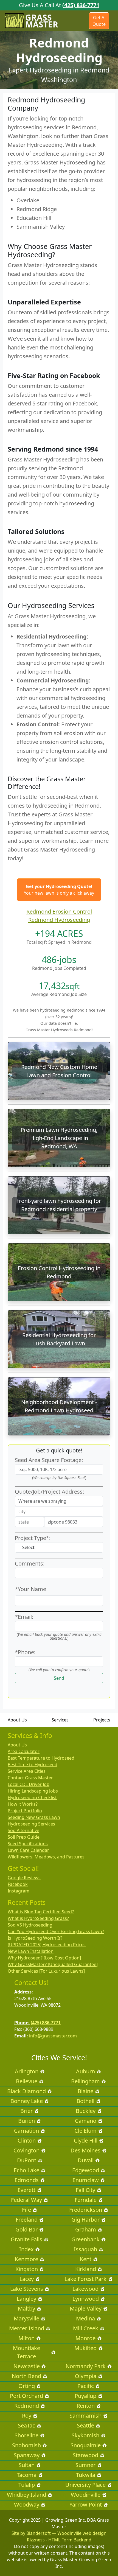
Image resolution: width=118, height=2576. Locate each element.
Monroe (85, 2338)
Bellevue (27, 2081)
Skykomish (85, 2435)
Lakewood (85, 2289)
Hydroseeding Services (31, 1824)
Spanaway (27, 2455)
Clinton (27, 2140)
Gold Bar (26, 2229)
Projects (102, 1720)
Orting (27, 2386)
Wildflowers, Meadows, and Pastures (46, 1857)
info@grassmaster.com (53, 2036)
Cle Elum (85, 2131)
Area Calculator (24, 1751)
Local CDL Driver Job (29, 1784)
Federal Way (26, 2200)
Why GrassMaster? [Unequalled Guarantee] (53, 1964)
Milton (26, 2338)
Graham (86, 2229)
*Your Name (30, 1589)
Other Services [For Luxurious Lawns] (46, 1971)
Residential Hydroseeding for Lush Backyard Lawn (59, 1339)
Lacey (27, 2279)
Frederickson (86, 2210)
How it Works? (23, 1804)
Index (26, 2249)
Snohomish (26, 2445)
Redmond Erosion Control (59, 912)
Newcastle (27, 2366)
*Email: (24, 1617)
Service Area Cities (27, 1771)
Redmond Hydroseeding (59, 920)
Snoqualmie (86, 2445)
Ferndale (86, 2200)
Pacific (86, 2386)
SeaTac (26, 2425)
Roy (27, 2416)
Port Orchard (26, 2396)
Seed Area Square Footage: (49, 1460)
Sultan (27, 2465)
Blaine (85, 2091)
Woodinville (86, 2495)
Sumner (85, 2465)
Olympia (86, 2376)
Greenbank (85, 2239)
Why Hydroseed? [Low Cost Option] (44, 1958)
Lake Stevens (27, 2289)
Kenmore (26, 2259)
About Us (17, 1720)
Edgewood (86, 2170)
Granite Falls (26, 2239)
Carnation (26, 2131)
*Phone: (25, 1652)
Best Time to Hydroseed (33, 1765)
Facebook (18, 1884)
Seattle (85, 2425)
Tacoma (27, 2475)
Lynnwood (86, 2299)
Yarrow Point (86, 2504)
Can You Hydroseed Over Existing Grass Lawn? (56, 1931)
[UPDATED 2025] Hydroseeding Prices (47, 1945)
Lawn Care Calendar (28, 1850)
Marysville (26, 2318)
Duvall (86, 2160)
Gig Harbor (85, 2220)
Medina (85, 2318)
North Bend (26, 2376)
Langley (26, 2299)
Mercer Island (27, 2328)
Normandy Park (86, 2366)
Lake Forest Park (85, 2279)
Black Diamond (26, 2091)
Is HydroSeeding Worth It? (35, 1938)
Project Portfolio (25, 1811)
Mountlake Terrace (26, 2352)
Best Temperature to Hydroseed (41, 1758)
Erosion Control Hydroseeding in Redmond (59, 1272)
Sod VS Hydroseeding (30, 1925)
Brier (26, 2111)
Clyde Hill (86, 2140)
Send (59, 1678)
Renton (86, 2406)
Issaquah (85, 2249)
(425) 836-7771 (81, 5)
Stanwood (85, 2455)
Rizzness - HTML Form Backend (59, 2540)
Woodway (27, 2504)
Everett (26, 2190)
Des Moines (85, 2150)
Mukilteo (85, 2348)
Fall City (85, 2190)
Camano (86, 2121)
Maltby (26, 2308)
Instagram (19, 1891)
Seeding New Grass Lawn (34, 1817)
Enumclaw (86, 2180)
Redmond (27, 2406)
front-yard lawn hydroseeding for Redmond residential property (59, 1205)
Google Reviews (24, 1878)
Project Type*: (33, 1538)
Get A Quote (99, 21)
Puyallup (85, 2396)
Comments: (30, 1563)
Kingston (27, 2269)
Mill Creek (86, 2328)
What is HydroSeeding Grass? (38, 1918)
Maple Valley (86, 2308)
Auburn (85, 2071)
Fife (26, 2210)
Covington (26, 2150)
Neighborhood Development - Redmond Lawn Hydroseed (59, 1406)
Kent (86, 2259)
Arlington (27, 2071)
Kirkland (86, 2269)
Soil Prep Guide (24, 1837)
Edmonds (27, 2180)
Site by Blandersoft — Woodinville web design (59, 2533)
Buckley (86, 2111)
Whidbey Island (26, 2495)
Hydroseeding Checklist (32, 1797)
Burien (26, 2121)
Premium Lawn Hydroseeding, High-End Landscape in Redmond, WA (59, 1138)
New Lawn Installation (31, 1951)
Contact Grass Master (30, 1778)
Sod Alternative (23, 1830)
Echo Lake (26, 2170)
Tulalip (27, 2485)
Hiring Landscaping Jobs (33, 1791)
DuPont (27, 2160)
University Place (85, 2485)
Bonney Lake (27, 2101)
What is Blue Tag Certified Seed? (41, 1912)
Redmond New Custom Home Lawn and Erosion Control (59, 1071)
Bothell (85, 2101)
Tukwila (86, 2475)
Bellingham (85, 2081)
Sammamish (85, 2416)
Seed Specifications (28, 1844)
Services (60, 1720)
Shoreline (26, 2435)
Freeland (27, 2220)
